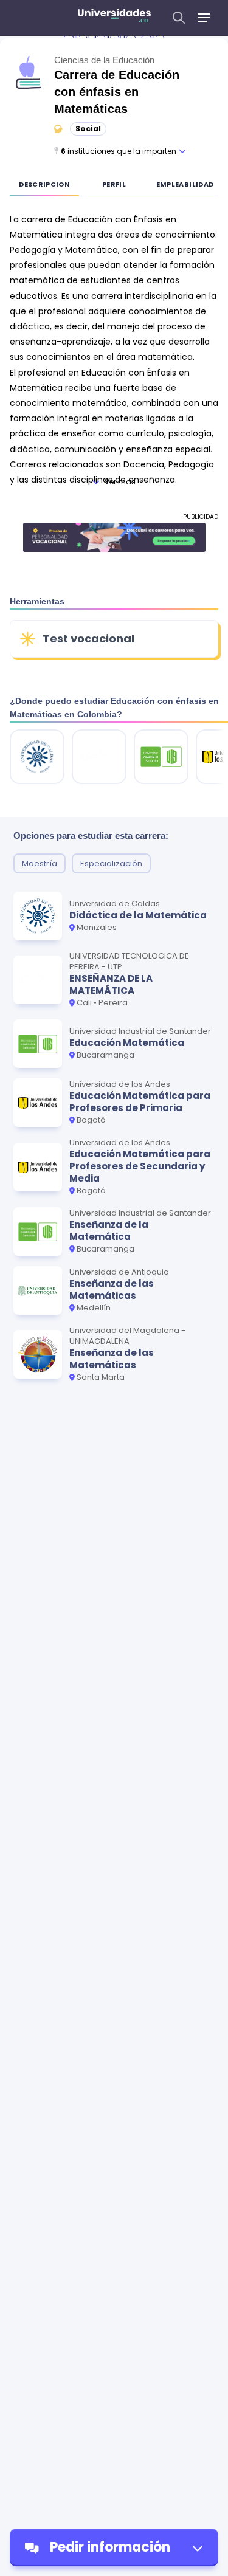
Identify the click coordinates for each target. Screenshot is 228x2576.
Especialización (111, 863)
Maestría (40, 863)
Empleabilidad (185, 184)
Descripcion (44, 184)
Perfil (114, 184)
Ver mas (120, 482)
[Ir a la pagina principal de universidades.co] (114, 18)
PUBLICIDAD (201, 517)
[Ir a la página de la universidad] (37, 757)
